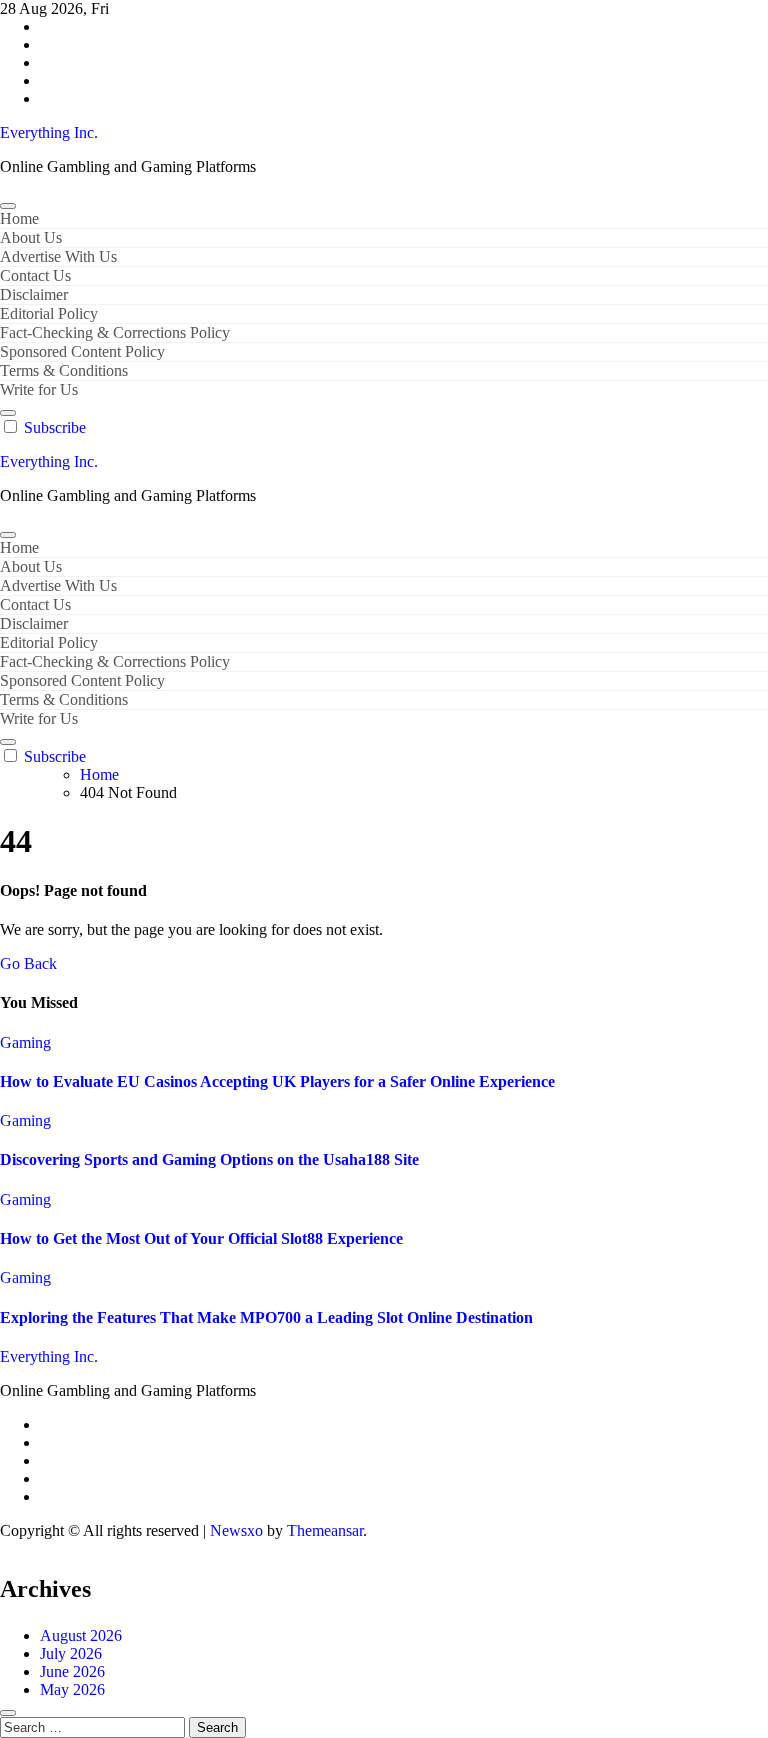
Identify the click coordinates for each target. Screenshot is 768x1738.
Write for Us (39, 389)
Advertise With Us (58, 256)
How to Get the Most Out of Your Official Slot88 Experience (201, 1238)
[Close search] (8, 1713)
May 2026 (72, 1689)
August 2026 (81, 1635)
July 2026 (71, 1653)
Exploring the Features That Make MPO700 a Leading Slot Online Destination (266, 1317)
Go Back (28, 963)
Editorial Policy (49, 313)
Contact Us (35, 275)
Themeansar (325, 1530)
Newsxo (236, 1530)
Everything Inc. (49, 132)
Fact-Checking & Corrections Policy (115, 332)
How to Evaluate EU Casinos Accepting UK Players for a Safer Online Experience (277, 1081)
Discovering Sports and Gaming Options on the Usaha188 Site (209, 1159)
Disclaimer (34, 294)
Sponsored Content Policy (82, 351)
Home (19, 218)
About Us (31, 237)
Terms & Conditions (64, 370)
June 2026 (72, 1671)
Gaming (25, 1042)
